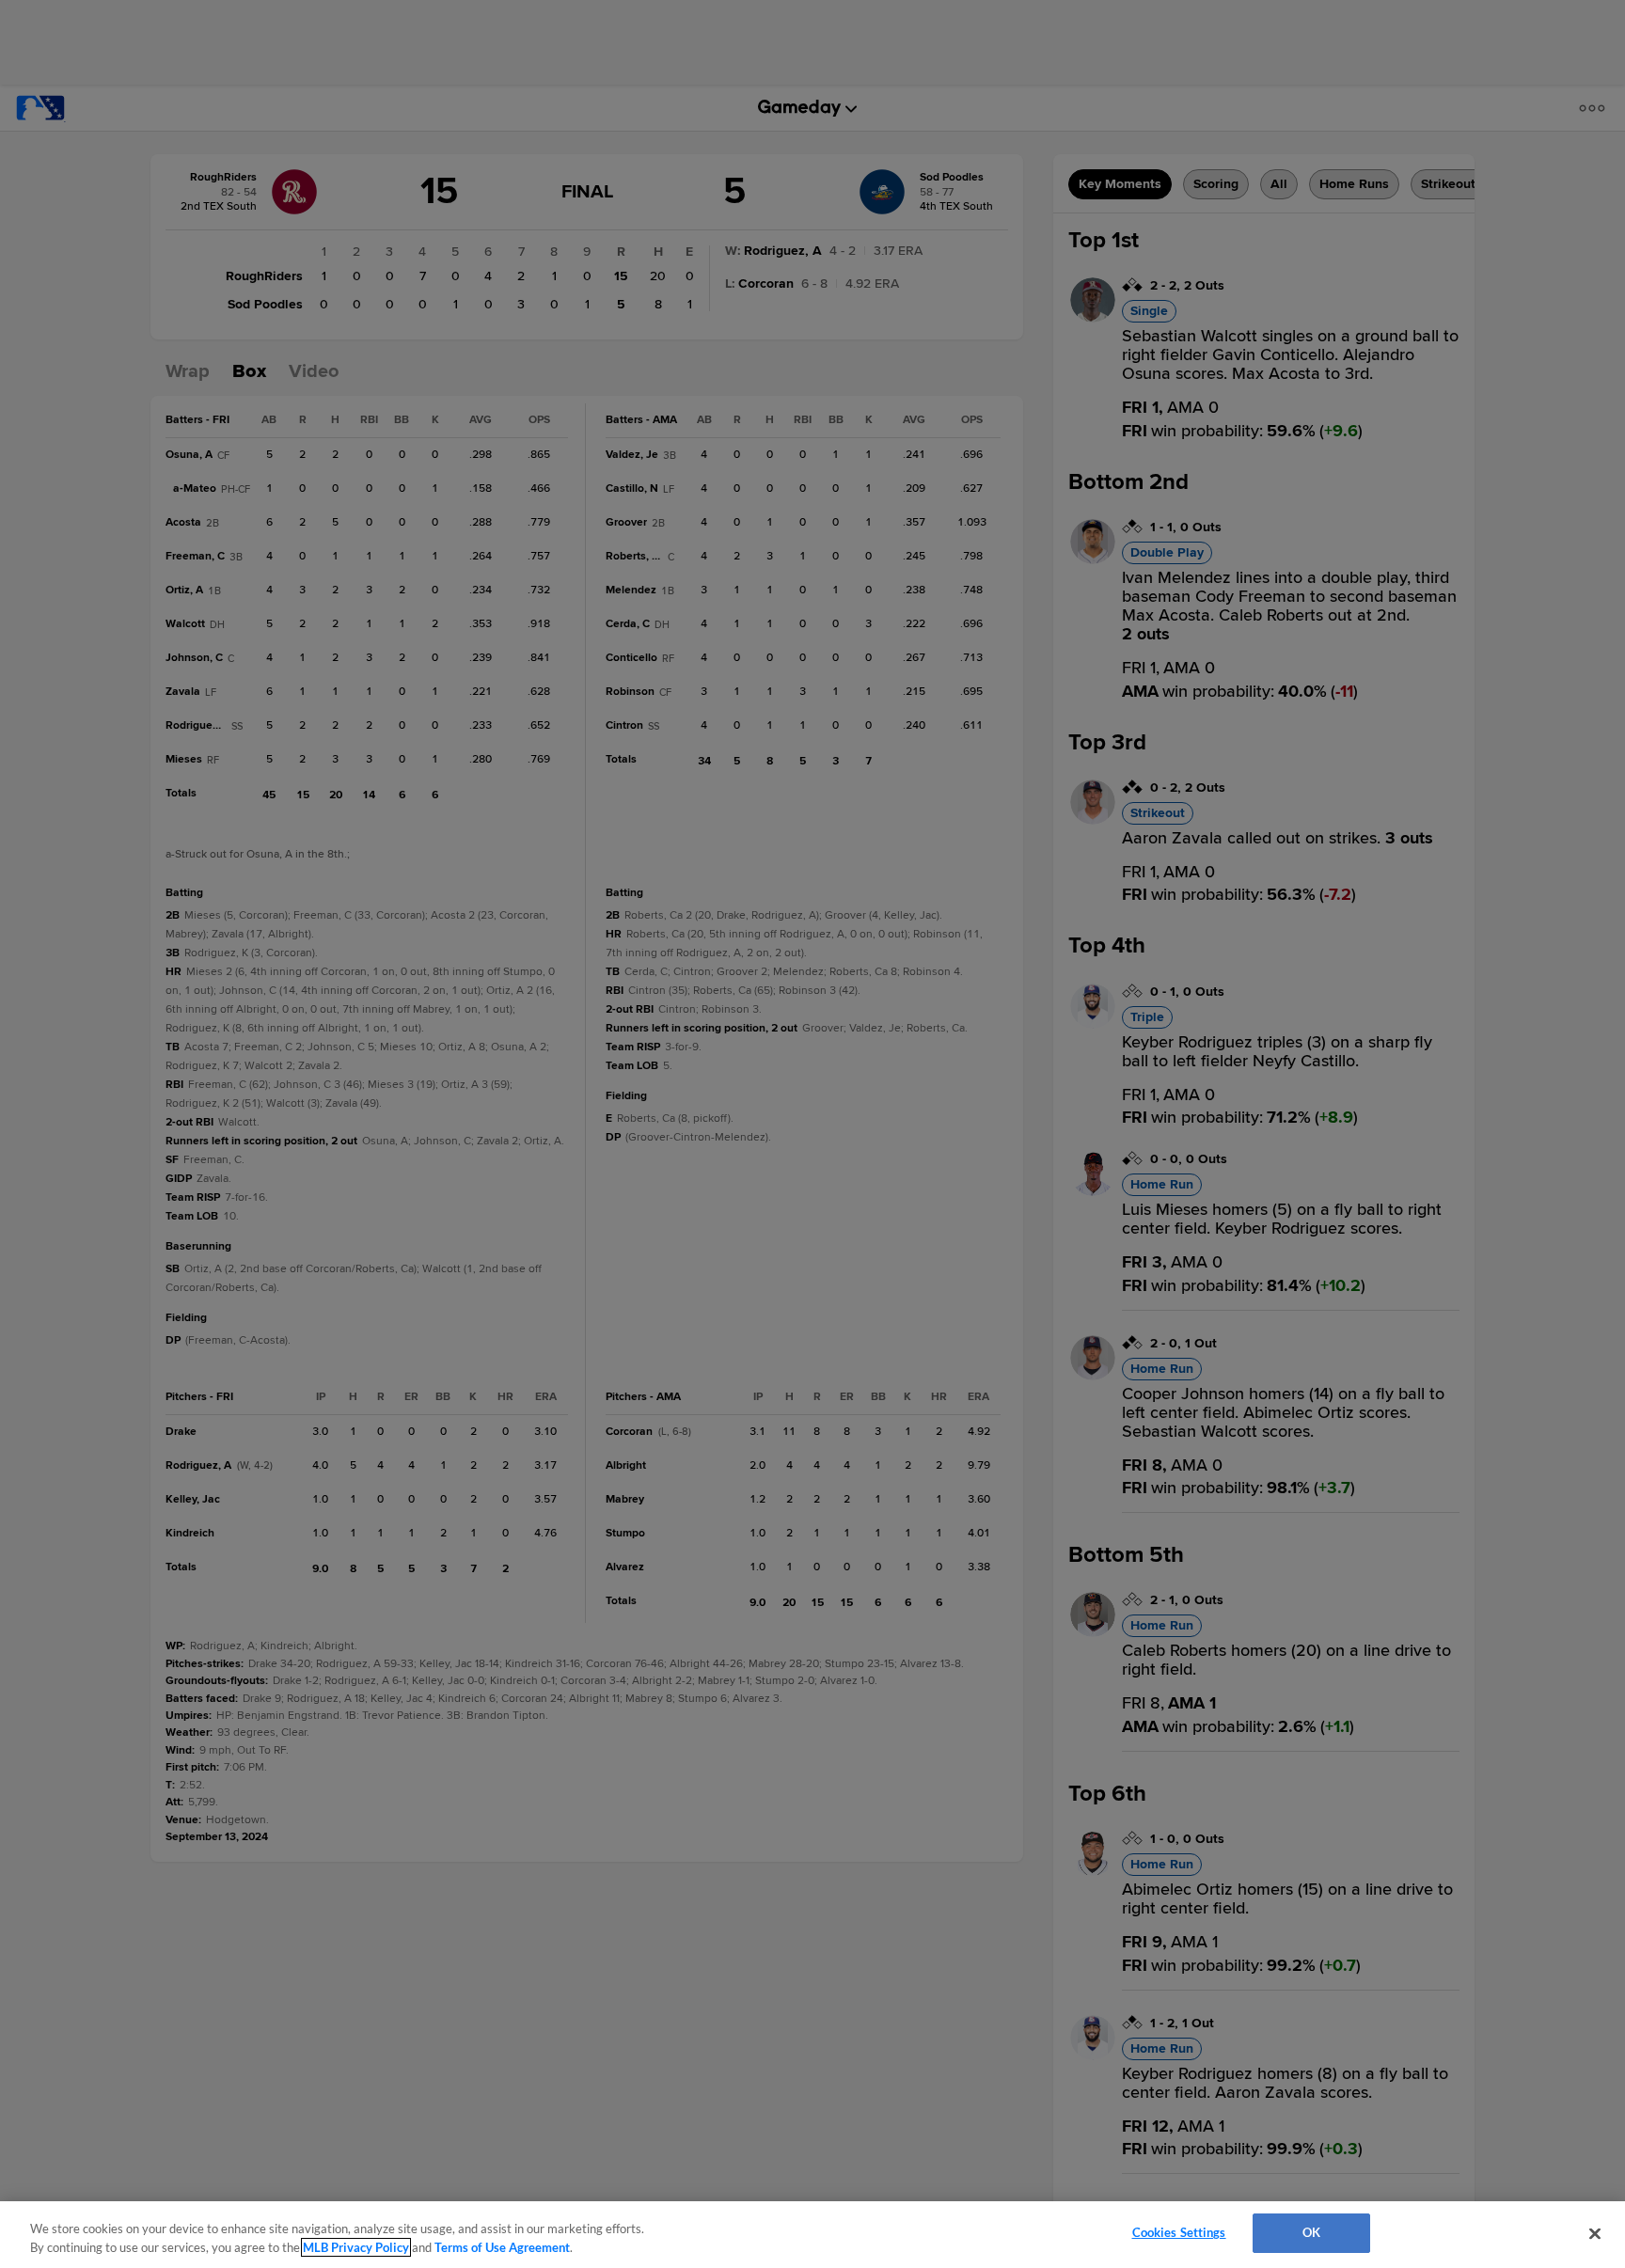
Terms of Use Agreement (502, 2247)
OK (1311, 2232)
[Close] (1595, 2233)
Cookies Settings (1179, 2232)
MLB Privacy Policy (356, 2247)
